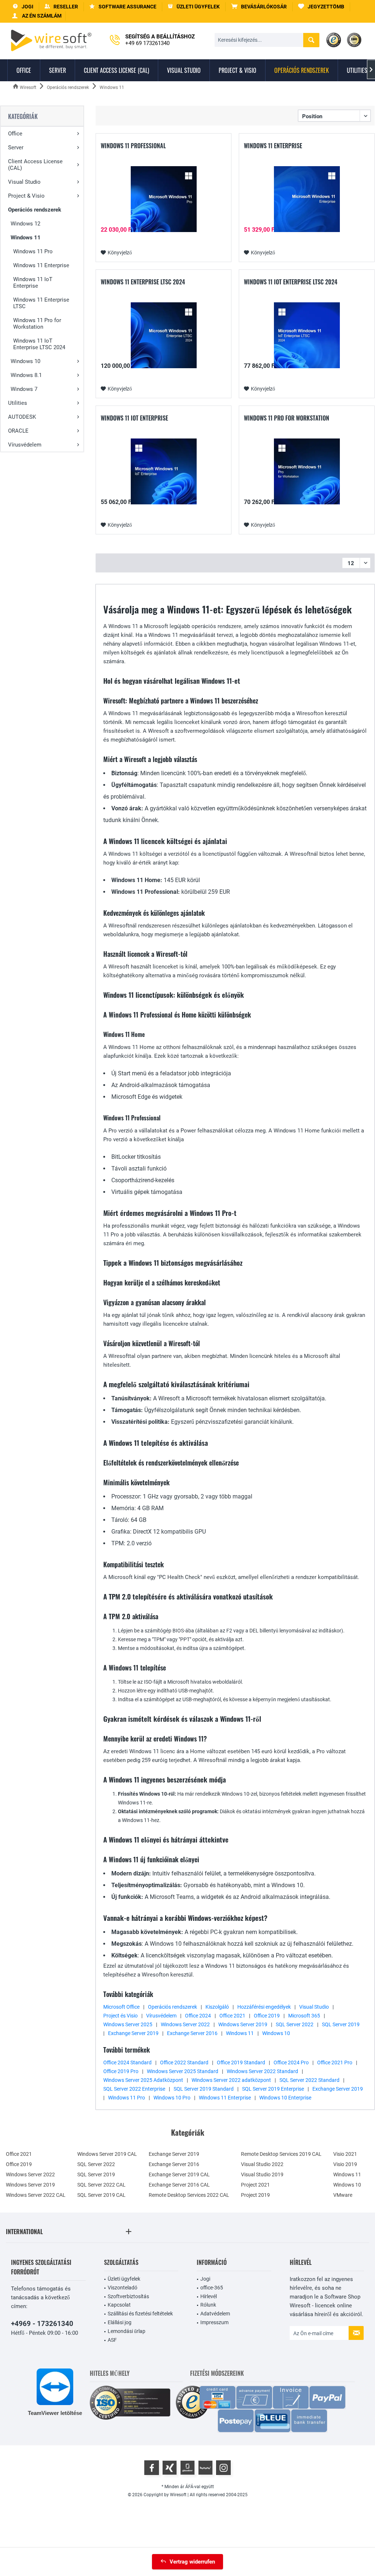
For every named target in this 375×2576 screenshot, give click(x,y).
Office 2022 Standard (184, 2062)
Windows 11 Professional (133, 146)
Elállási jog (120, 2322)
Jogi (205, 2279)
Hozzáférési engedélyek (264, 2007)
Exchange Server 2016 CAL (179, 2185)
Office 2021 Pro (335, 2062)
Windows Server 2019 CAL (107, 2154)
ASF (112, 2340)
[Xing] (170, 2468)
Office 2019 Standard (241, 2062)
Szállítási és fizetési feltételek (140, 2314)
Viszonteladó (122, 2288)
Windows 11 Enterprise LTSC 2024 (143, 282)
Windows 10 (25, 361)
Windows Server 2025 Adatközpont (143, 2080)
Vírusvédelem (25, 445)
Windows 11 (26, 238)
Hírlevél (209, 2296)
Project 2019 (255, 2195)
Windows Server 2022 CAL (36, 2195)
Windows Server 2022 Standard (262, 2071)
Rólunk (208, 2305)
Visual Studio (24, 182)
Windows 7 (24, 389)
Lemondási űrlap (127, 2331)
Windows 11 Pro (33, 251)
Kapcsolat (119, 2305)
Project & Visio (26, 196)
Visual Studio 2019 (262, 2174)
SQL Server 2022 (295, 2024)
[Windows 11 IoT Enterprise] (164, 471)
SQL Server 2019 (341, 2024)
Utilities (18, 403)
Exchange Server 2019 (133, 2033)
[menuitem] (259, 7)
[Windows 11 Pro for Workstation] (307, 471)
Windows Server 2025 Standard (183, 2071)
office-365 (212, 2288)
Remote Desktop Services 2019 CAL (281, 2154)
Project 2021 (255, 2185)
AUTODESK (22, 417)
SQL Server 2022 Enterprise (134, 2089)
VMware (343, 2195)
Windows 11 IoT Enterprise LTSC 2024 (39, 344)
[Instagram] (223, 2468)
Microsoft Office (121, 2007)
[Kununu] (205, 2468)
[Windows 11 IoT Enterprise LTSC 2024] (307, 335)
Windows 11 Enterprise (41, 265)
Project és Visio (120, 2016)
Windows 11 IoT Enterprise (33, 283)
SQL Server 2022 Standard (309, 2080)
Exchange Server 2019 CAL (179, 2174)
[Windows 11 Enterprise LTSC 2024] (164, 335)
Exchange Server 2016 (192, 2033)
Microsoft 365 (304, 2016)
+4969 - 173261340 (42, 2324)
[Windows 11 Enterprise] (307, 199)
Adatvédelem (215, 2314)
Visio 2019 (345, 2164)
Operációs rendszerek (35, 210)
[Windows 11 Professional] (164, 199)
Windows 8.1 (26, 375)
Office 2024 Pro (291, 2062)
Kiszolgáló (217, 2007)
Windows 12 (25, 224)
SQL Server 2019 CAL (101, 2195)
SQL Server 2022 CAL (101, 2185)
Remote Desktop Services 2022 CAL (189, 2195)
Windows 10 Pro (172, 2098)
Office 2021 (232, 2016)
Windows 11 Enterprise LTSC (41, 303)
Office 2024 (198, 2016)
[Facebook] (152, 2468)
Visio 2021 (345, 2154)
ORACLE (18, 431)
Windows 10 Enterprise (285, 2098)
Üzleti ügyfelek (124, 2279)
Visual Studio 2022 (262, 2164)
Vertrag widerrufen (192, 2562)
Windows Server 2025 (128, 2024)
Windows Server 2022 (185, 2024)
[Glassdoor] (187, 2468)
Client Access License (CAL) (35, 165)
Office (15, 134)
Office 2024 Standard (127, 2062)
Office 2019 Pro (121, 2071)
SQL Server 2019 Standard (204, 2089)
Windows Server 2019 (243, 2024)
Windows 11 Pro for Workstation (37, 324)
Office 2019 (267, 2016)
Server (16, 148)
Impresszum (214, 2322)
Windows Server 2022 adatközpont (231, 2080)
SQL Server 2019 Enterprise (273, 2089)
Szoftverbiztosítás (128, 2296)
